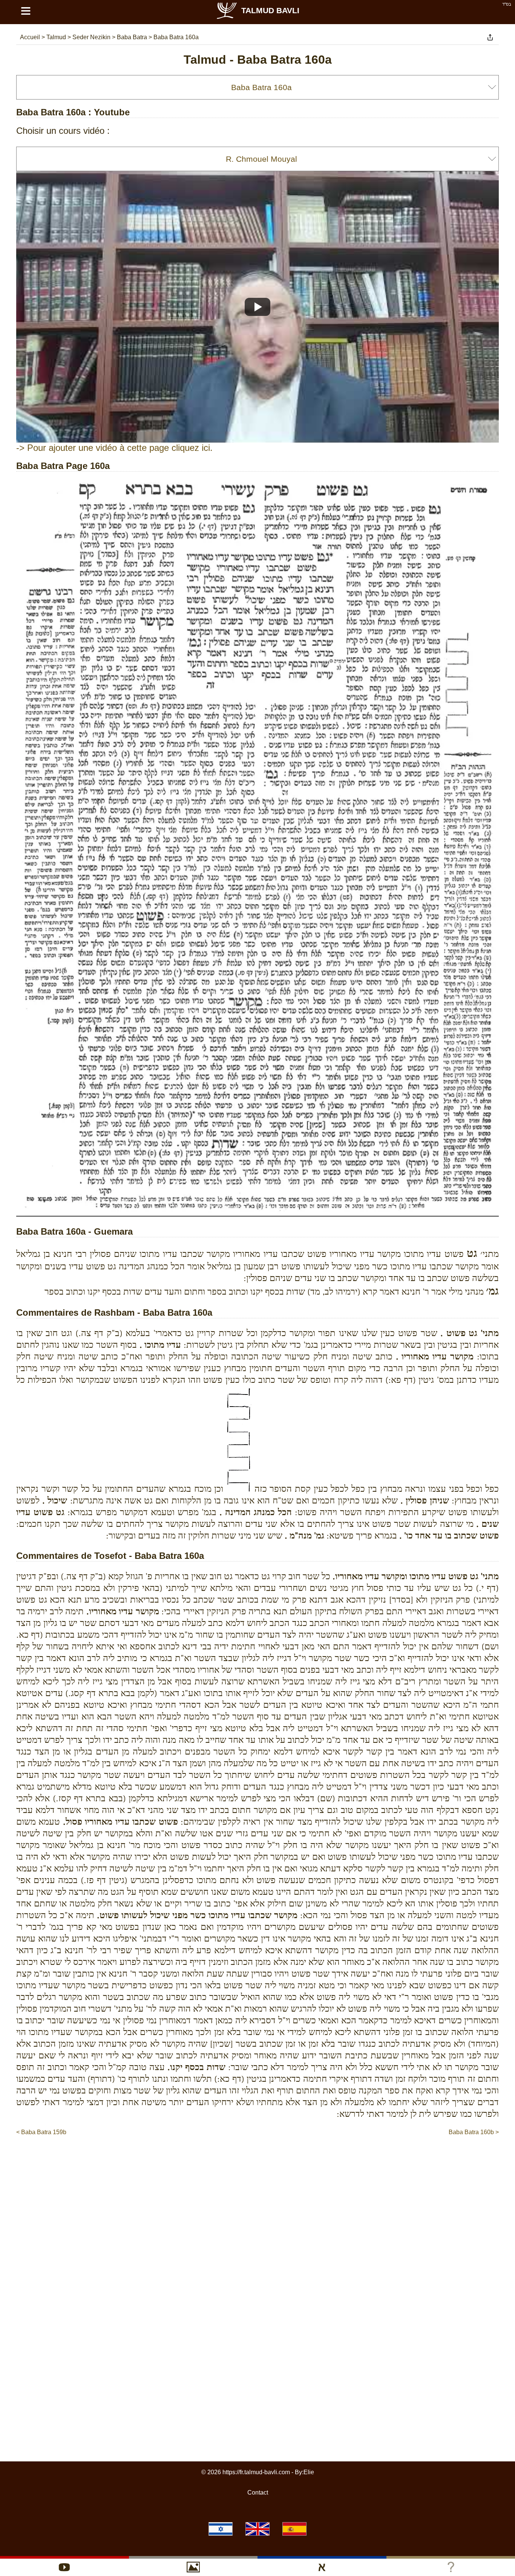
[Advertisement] (257, 2159)
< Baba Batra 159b (41, 2132)
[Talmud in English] (257, 2529)
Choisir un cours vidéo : (63, 131)
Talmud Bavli (270, 10)
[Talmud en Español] (294, 2529)
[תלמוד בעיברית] (221, 2529)
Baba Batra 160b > (474, 2132)
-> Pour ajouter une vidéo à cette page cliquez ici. (114, 448)
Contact (258, 2492)
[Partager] (490, 37)
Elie (309, 2472)
